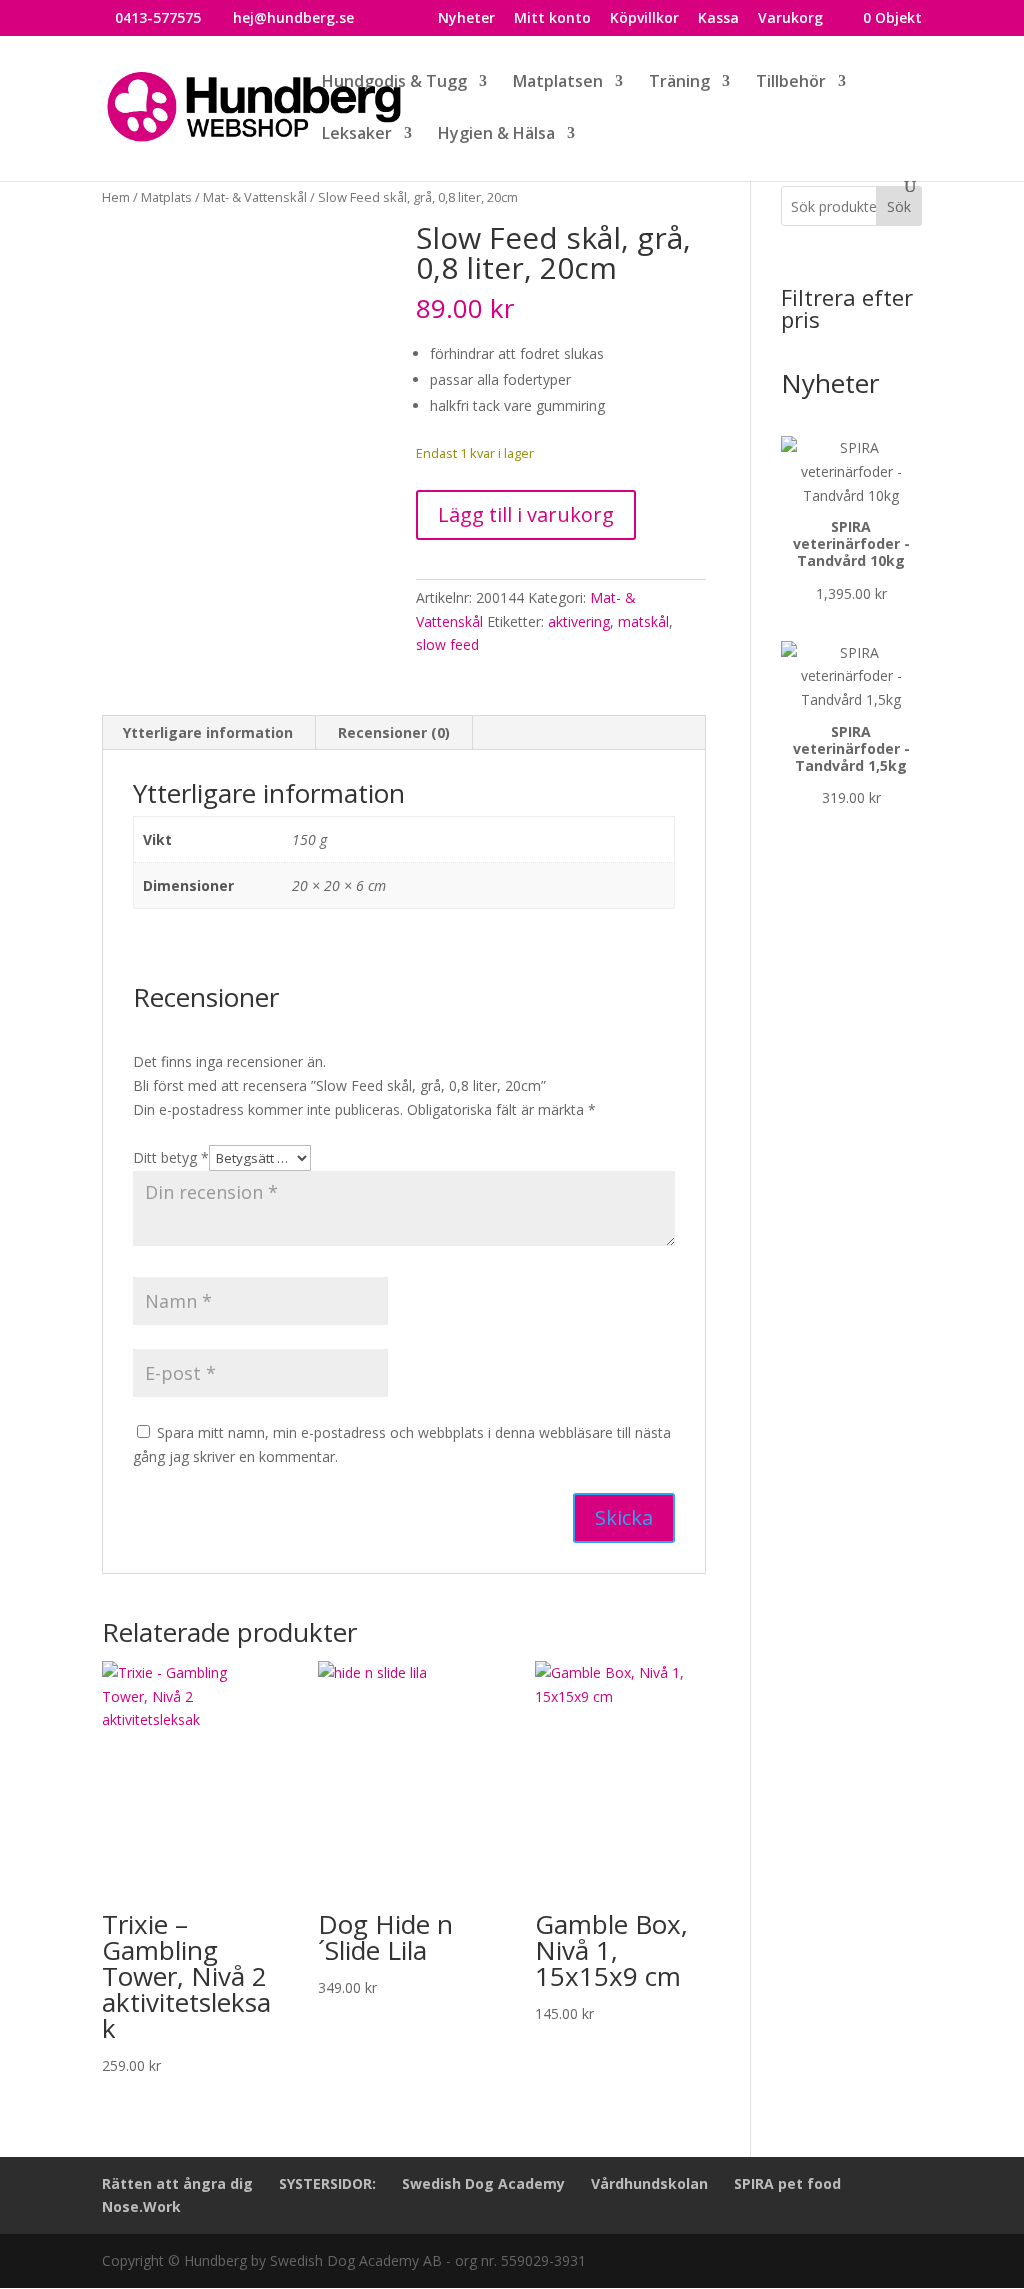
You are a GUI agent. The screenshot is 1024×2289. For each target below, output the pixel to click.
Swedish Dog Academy (483, 2183)
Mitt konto (552, 19)
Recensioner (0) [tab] (394, 732)
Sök (899, 206)
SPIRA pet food (787, 2183)
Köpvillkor (644, 19)
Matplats (166, 197)
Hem (116, 197)
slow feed (447, 644)
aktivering (579, 621)
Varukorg (790, 19)
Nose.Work (141, 2206)
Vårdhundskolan (649, 2183)
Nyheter (466, 19)
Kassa (718, 19)
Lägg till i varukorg (526, 514)
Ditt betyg (171, 1157)
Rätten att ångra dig (177, 2183)
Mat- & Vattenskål (255, 197)
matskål (643, 621)
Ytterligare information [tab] (208, 732)
